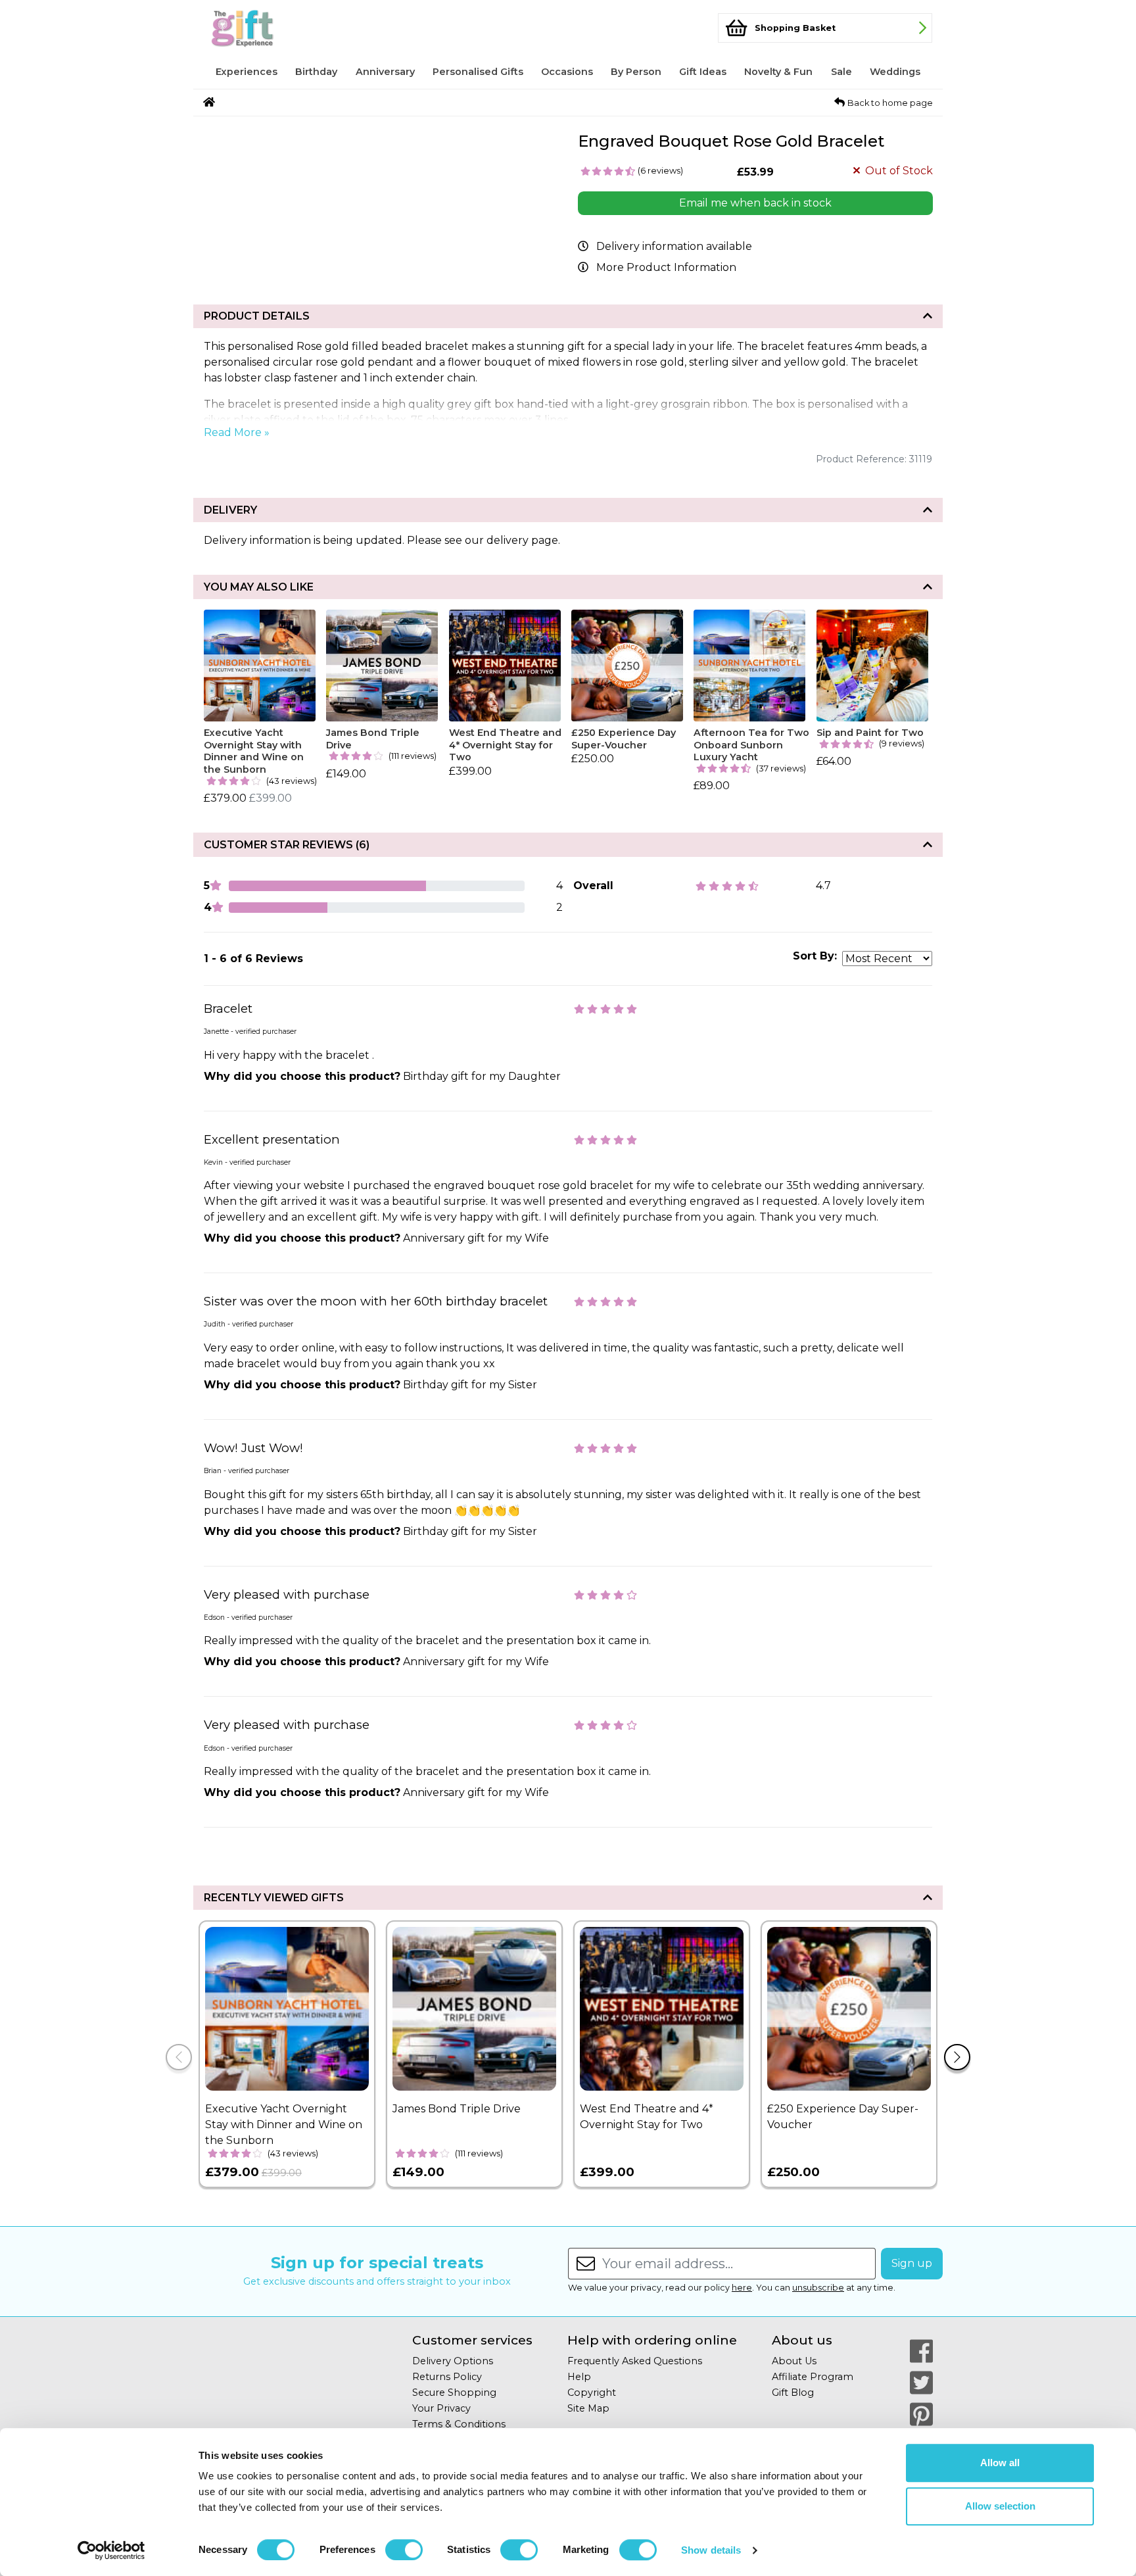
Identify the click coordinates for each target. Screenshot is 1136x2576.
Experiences (247, 72)
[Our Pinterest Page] (921, 2414)
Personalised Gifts (478, 72)
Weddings (895, 72)
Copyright (592, 2393)
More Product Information (666, 267)
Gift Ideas (703, 72)
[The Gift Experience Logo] (268, 28)
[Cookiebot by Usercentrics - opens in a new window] (111, 2550)
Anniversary (385, 72)
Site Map (588, 2408)
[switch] (404, 2550)
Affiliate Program (813, 2377)
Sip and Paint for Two (870, 733)
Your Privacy (441, 2408)
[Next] (957, 2057)
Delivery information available (674, 246)
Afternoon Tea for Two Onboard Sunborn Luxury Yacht (751, 745)
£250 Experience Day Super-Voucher (624, 739)
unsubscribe (818, 2288)
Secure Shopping (454, 2393)
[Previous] (179, 2057)
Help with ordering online (652, 2340)
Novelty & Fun (778, 72)
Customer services (472, 2340)
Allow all (1000, 2463)
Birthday (316, 72)
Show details (711, 2550)
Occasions (567, 72)
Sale (841, 72)
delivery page (522, 540)
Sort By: (815, 956)
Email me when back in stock (755, 203)
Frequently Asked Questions (635, 2361)
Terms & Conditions (459, 2424)
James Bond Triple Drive (373, 739)
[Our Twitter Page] (921, 2383)
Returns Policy (447, 2377)
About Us (794, 2361)
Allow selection (1000, 2506)
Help (579, 2377)
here (742, 2288)
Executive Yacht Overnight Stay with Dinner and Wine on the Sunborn (254, 751)
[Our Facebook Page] (921, 2351)
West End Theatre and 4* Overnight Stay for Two (505, 745)
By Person (636, 72)
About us (802, 2340)
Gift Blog (793, 2393)
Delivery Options (453, 2361)
